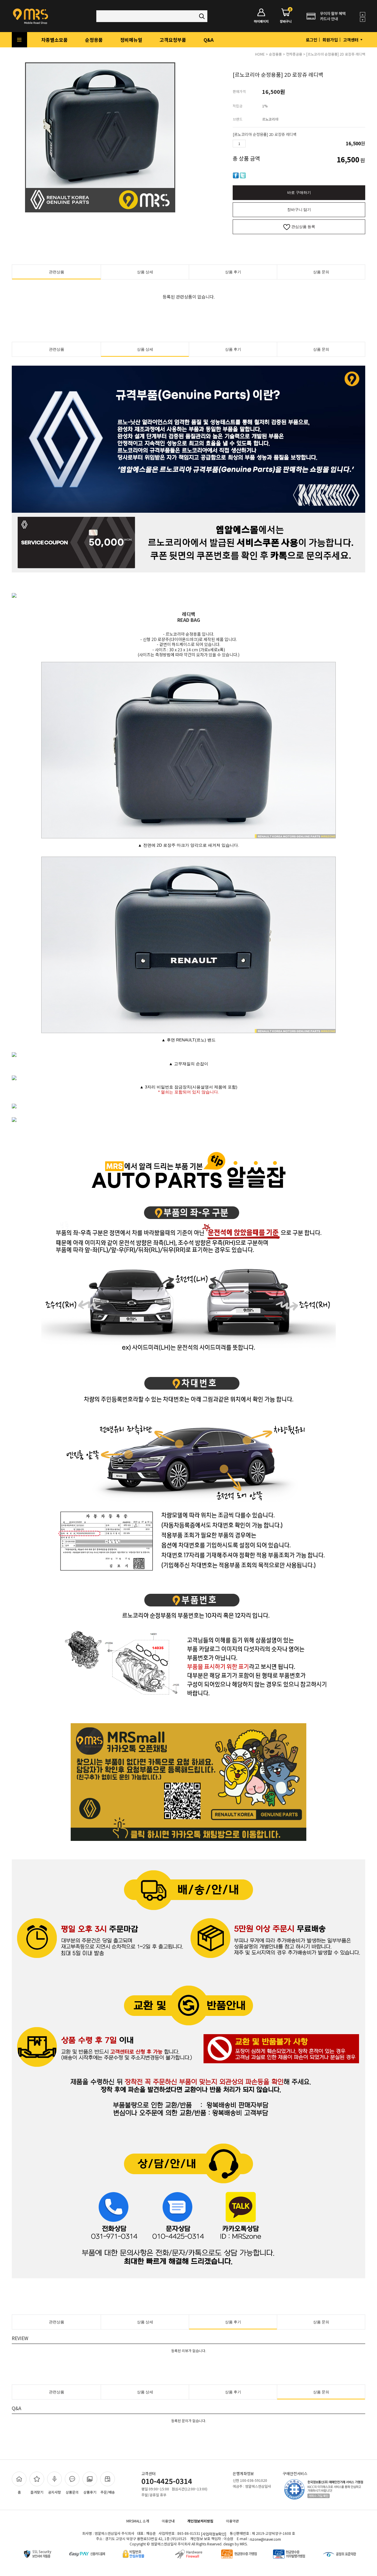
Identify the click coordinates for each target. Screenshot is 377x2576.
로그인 (311, 40)
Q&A (209, 40)
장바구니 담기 (299, 210)
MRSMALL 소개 (138, 2521)
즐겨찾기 (37, 2492)
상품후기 (90, 2492)
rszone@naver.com (265, 2539)
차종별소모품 (54, 40)
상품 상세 (145, 272)
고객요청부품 (173, 40)
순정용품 (94, 40)
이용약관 (232, 2521)
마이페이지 (261, 21)
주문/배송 (108, 2492)
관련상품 (57, 272)
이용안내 (168, 2521)
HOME (260, 54)
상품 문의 (321, 272)
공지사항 (54, 2492)
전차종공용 (294, 54)
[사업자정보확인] (214, 2534)
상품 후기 (233, 272)
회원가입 (330, 40)
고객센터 (351, 40)
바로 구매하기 (299, 193)
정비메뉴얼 (131, 40)
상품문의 (72, 2492)
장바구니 (286, 16)
